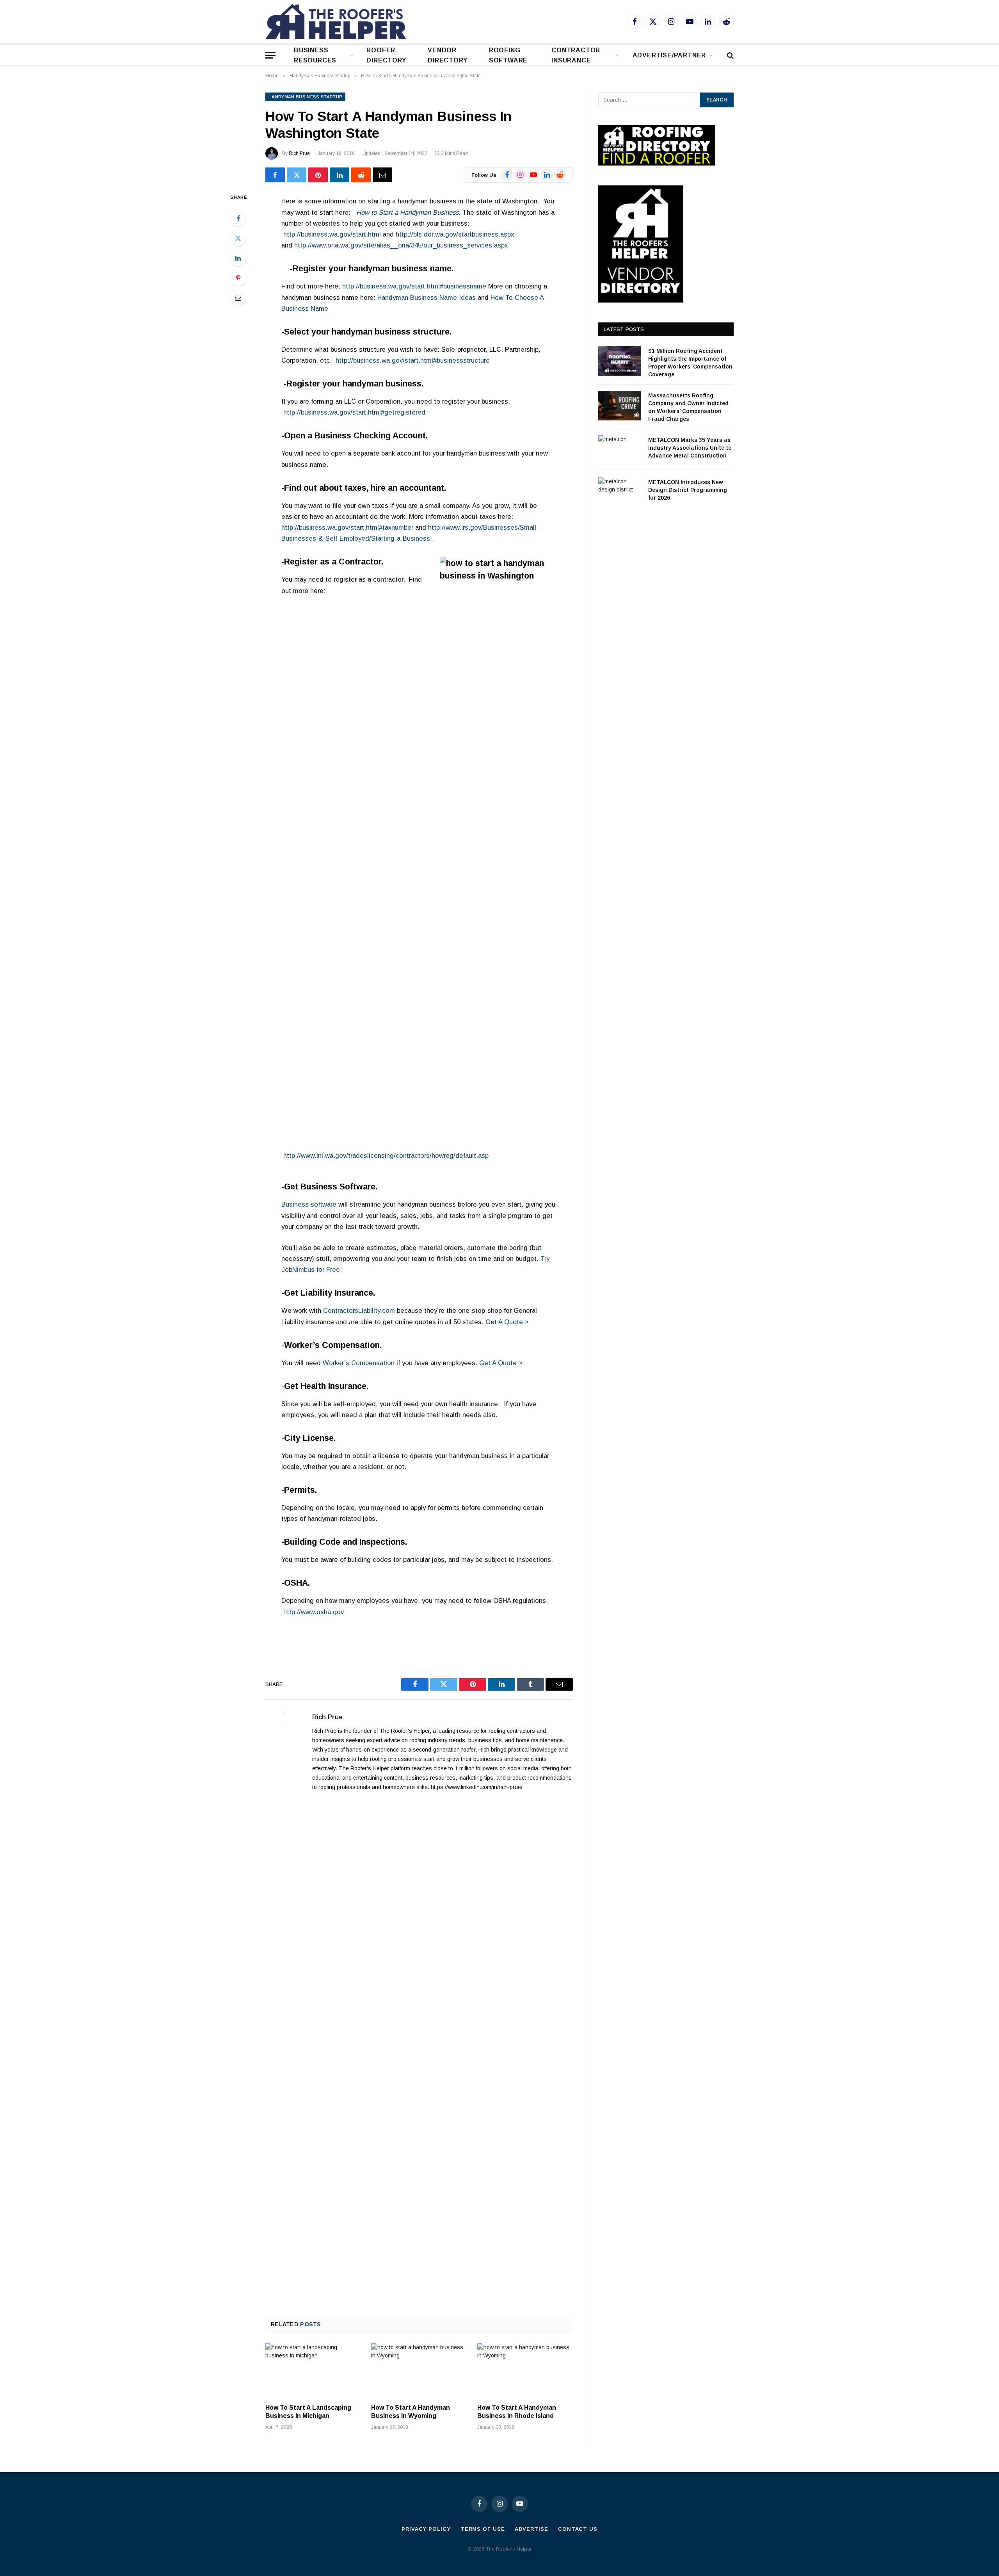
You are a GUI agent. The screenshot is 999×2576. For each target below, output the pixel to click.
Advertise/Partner (669, 55)
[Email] (238, 298)
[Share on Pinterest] (318, 175)
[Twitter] (238, 238)
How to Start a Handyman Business (407, 213)
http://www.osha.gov (314, 1612)
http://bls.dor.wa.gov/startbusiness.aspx (455, 234)
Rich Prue (299, 153)
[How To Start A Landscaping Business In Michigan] (313, 2370)
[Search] (730, 55)
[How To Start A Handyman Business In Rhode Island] (525, 2370)
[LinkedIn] (238, 258)
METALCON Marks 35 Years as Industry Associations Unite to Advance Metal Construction (690, 448)
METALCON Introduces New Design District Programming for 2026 (688, 490)
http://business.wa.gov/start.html (333, 234)
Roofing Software (508, 55)
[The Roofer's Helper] (336, 21)
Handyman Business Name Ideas (427, 298)
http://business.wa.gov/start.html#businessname (414, 286)
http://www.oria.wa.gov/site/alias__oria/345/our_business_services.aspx (401, 245)
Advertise (531, 2529)
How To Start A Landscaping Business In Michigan (308, 2412)
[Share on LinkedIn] (340, 175)
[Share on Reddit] (361, 175)
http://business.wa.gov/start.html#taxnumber (347, 528)
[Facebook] (238, 218)
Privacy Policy (426, 2529)
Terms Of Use (483, 2529)
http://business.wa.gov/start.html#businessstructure (412, 360)
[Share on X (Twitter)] (297, 175)
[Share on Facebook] (275, 175)
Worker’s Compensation (359, 1363)
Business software (309, 1204)
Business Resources (315, 55)
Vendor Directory (447, 55)
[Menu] (270, 55)
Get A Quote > (507, 1322)
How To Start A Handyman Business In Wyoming (411, 2412)
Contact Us (578, 2529)
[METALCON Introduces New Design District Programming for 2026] (620, 492)
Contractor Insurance (576, 55)
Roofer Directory (386, 55)
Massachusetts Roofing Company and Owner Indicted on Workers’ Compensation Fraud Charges (688, 407)
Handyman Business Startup (305, 97)
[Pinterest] (238, 278)
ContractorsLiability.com (359, 1311)
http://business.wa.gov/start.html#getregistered (354, 412)
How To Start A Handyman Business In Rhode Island (517, 2412)
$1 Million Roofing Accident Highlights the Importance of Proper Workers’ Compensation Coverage (690, 363)
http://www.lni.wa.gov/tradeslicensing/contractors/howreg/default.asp (386, 1156)
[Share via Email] (382, 175)
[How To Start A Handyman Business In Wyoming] (419, 2370)
